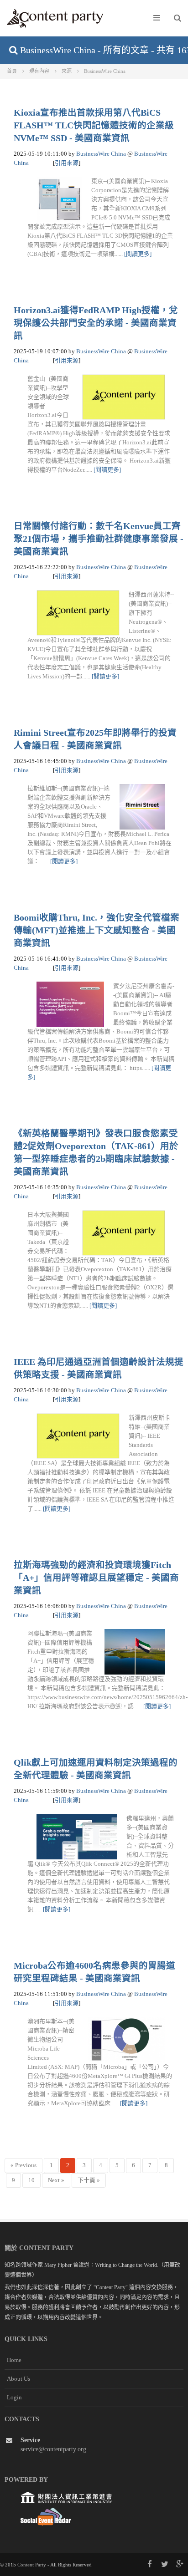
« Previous (23, 2165)
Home (14, 2360)
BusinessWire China (101, 154)
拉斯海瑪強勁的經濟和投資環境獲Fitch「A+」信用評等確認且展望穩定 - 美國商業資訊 (96, 1578)
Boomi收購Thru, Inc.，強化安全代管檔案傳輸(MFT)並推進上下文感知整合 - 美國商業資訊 (97, 930)
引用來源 (67, 163)
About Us (18, 2379)
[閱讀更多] (138, 254)
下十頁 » (89, 2180)
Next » (56, 2180)
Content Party (32, 2565)
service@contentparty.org (53, 2449)
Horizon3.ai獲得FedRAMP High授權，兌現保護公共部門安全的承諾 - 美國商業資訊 (96, 323)
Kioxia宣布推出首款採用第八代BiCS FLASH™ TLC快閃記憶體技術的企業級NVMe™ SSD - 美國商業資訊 (94, 125)
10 (31, 2180)
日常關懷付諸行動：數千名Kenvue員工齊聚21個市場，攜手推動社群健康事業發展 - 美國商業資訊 (99, 539)
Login (14, 2397)
